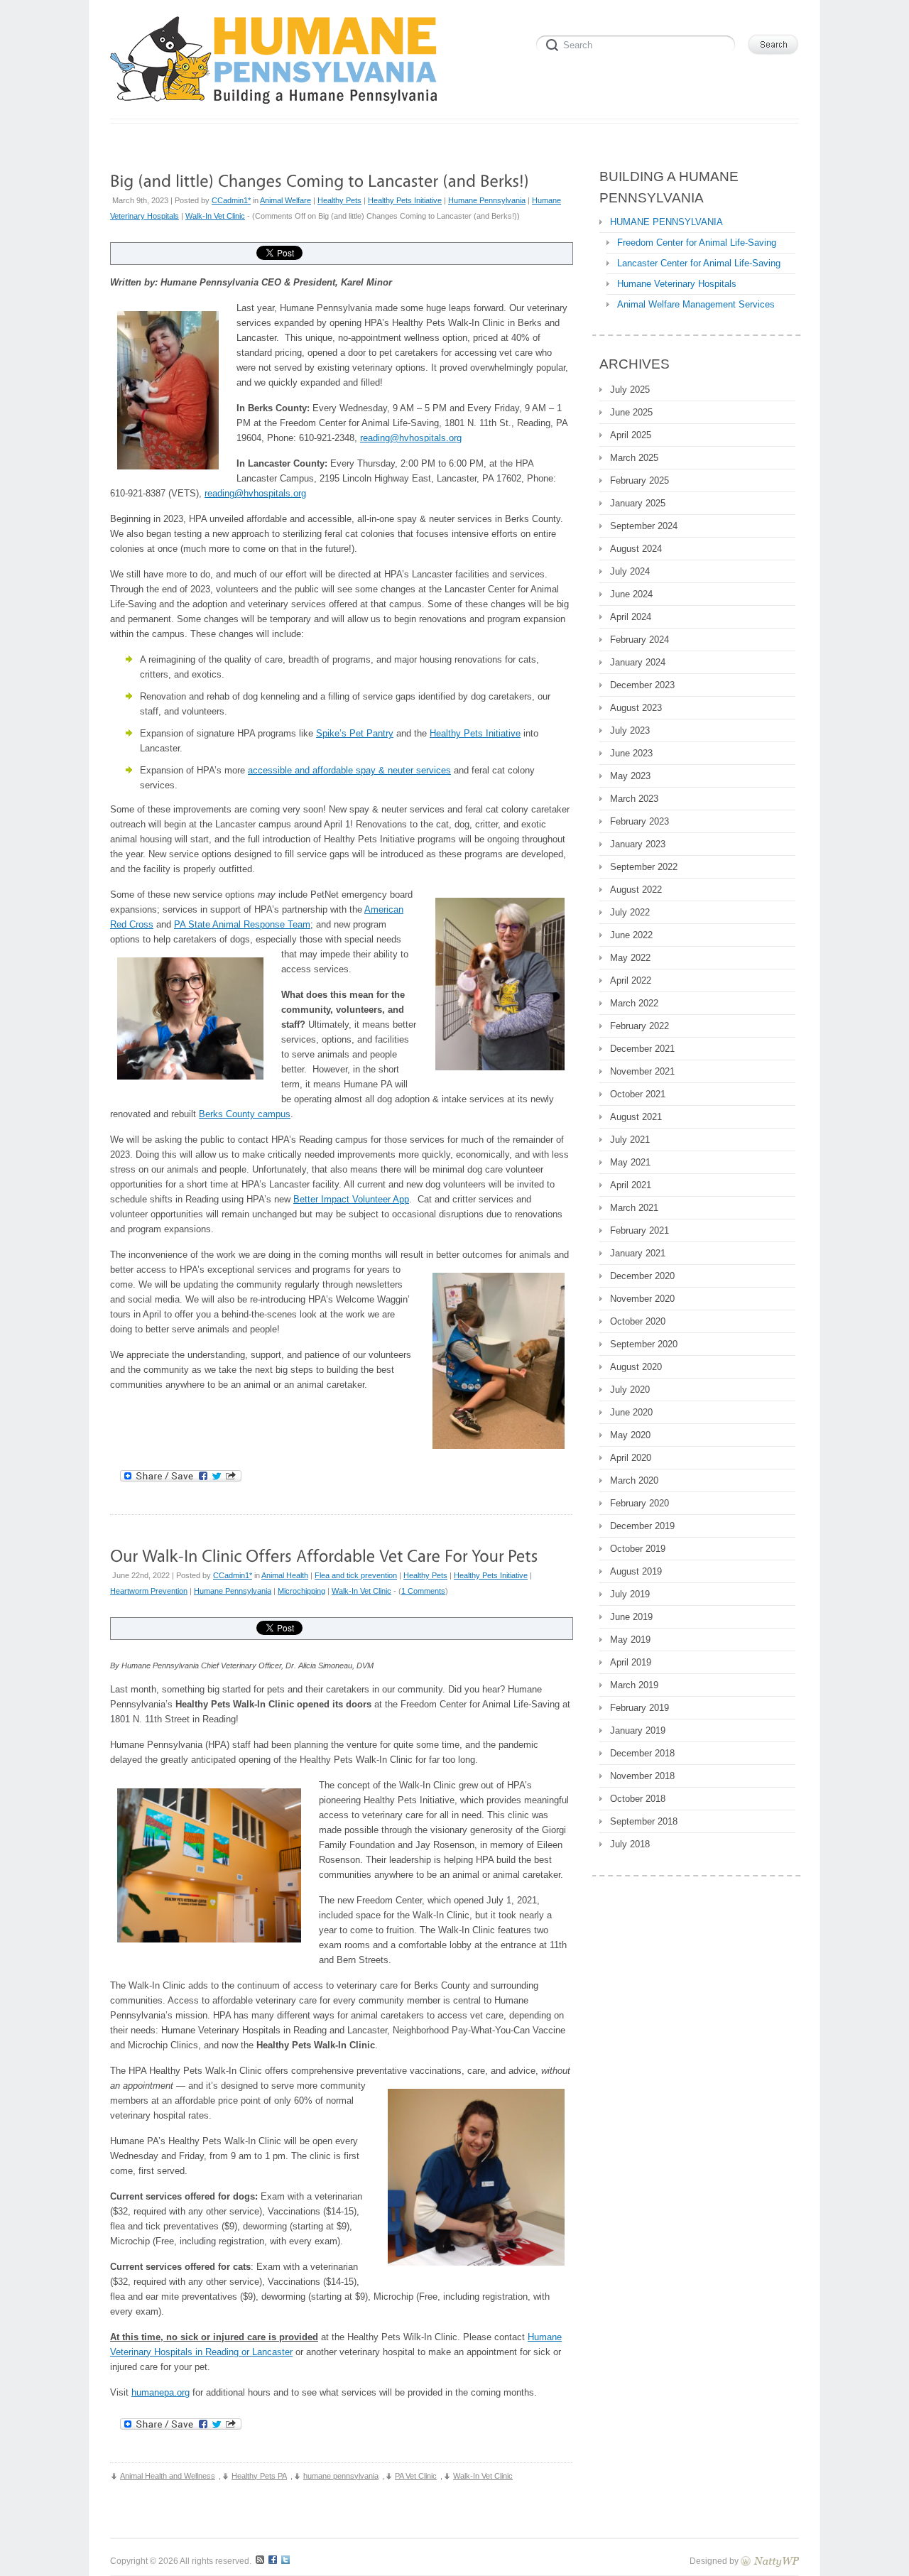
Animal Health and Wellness (168, 2476)
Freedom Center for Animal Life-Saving (697, 243)
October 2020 (638, 1321)
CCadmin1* (231, 200)
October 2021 (638, 1094)
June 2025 (631, 412)
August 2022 (636, 890)
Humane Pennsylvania (487, 200)
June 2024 (631, 594)
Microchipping (301, 1591)
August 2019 (636, 1571)
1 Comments (423, 1591)
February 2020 (639, 1503)
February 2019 (639, 1708)
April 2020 (631, 1458)
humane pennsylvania (341, 2476)
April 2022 (631, 980)
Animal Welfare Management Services (696, 304)
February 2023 (639, 821)
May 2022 (630, 958)
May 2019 (630, 1640)
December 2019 (642, 1526)
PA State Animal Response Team (242, 924)
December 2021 (642, 1049)
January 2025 (638, 503)
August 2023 (636, 708)
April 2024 (631, 617)
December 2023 (642, 685)
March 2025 (634, 458)
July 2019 (630, 1594)
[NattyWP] (770, 2561)
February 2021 (639, 1230)
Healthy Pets (339, 200)
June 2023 (631, 753)
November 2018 (642, 1776)
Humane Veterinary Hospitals (677, 284)
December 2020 (642, 1276)
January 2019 (638, 1730)
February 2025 (639, 480)
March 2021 (634, 1208)
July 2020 (630, 1390)
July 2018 (630, 1844)
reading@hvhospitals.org (411, 438)
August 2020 (636, 1367)
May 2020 (630, 1435)
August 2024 (636, 549)
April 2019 (631, 1662)
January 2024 (638, 662)
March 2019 (634, 1685)
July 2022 (630, 912)
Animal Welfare (285, 200)
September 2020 (644, 1344)
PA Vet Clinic (416, 2476)
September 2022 (644, 867)
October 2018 (638, 1799)
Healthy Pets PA (259, 2476)
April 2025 (631, 435)
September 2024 (644, 526)
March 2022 (634, 1003)
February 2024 (639, 640)
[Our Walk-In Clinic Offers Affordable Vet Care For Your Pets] (324, 1555)
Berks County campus (245, 1114)
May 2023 (630, 776)
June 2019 (631, 1617)
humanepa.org (160, 2392)
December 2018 (642, 1753)
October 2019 (638, 1549)
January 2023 (638, 844)
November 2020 (642, 1299)
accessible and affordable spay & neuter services (349, 770)
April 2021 (631, 1185)
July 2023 (630, 730)
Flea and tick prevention (356, 1575)
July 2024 (630, 571)
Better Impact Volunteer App (351, 1199)
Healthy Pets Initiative (405, 200)
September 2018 (644, 1821)
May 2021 (630, 1162)
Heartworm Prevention (149, 1591)
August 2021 (636, 1117)
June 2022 (631, 935)
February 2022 (639, 1026)
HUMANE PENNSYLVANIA (666, 222)
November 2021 (642, 1071)
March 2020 (634, 1480)
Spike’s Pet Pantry (355, 733)
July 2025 (630, 390)
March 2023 (634, 799)
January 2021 (638, 1253)
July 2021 (630, 1140)
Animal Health (285, 1575)
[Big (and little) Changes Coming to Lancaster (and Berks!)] (320, 180)
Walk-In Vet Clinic (215, 216)
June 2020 (631, 1412)
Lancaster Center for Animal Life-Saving (699, 263)
